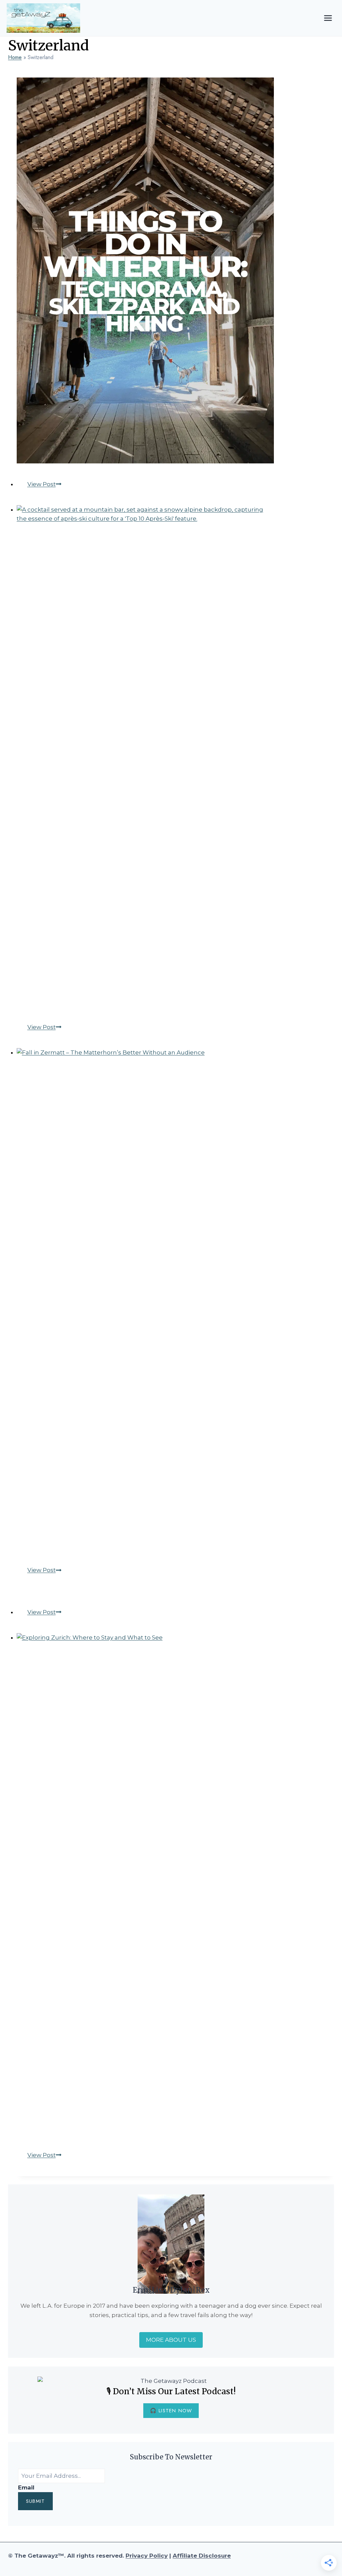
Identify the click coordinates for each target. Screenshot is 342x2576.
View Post (44, 484)
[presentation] (176, 270)
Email (26, 2487)
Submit (35, 2501)
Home (15, 57)
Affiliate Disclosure (202, 2556)
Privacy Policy (147, 2556)
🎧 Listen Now (171, 2411)
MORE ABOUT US (171, 2340)
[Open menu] (328, 18)
